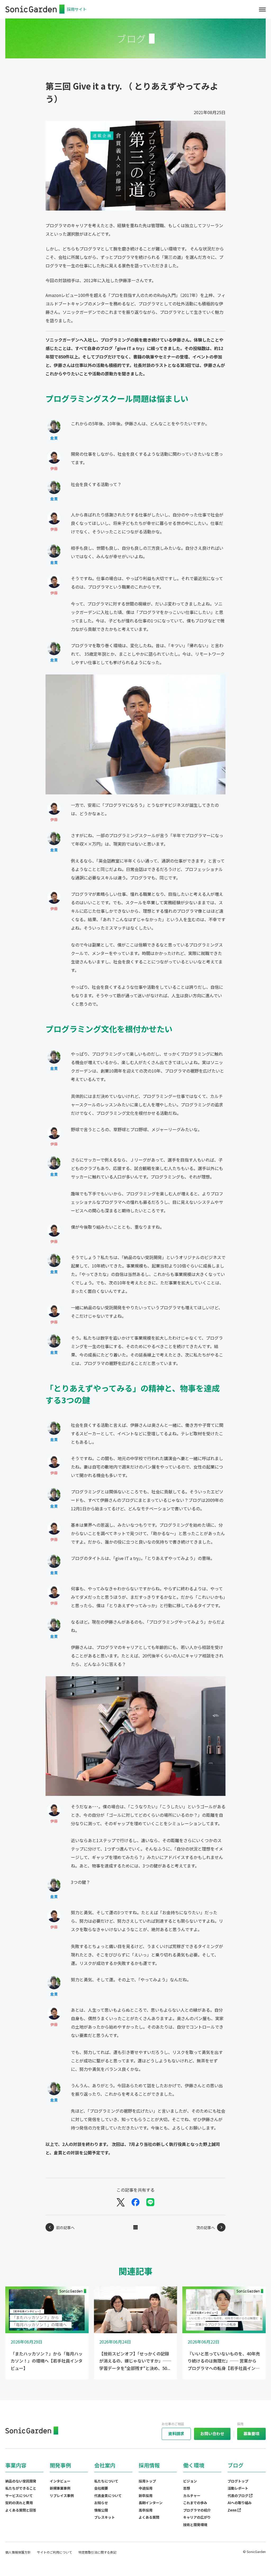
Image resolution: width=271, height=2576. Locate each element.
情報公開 (101, 2510)
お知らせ (101, 2503)
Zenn (232, 2510)
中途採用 (146, 2488)
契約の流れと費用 (19, 2503)
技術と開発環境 (195, 2525)
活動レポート (238, 2488)
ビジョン (190, 2481)
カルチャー (192, 2496)
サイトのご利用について (55, 2552)
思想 (187, 2488)
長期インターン (151, 2503)
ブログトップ (238, 2481)
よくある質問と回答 (21, 2510)
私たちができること (21, 2488)
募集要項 (251, 2433)
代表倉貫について (108, 2496)
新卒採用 (146, 2496)
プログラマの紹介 (197, 2510)
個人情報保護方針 (18, 2552)
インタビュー (60, 2481)
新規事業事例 (60, 2488)
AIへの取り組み (240, 2503)
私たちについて (106, 2481)
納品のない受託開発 (21, 2481)
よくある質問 (149, 2517)
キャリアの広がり (197, 2517)
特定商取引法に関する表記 (97, 2552)
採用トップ (147, 2481)
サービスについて (19, 2496)
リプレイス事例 (62, 2496)
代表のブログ (238, 2496)
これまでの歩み (195, 2503)
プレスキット (105, 2517)
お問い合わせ (212, 2433)
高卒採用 (146, 2510)
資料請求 (176, 2433)
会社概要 (101, 2488)
